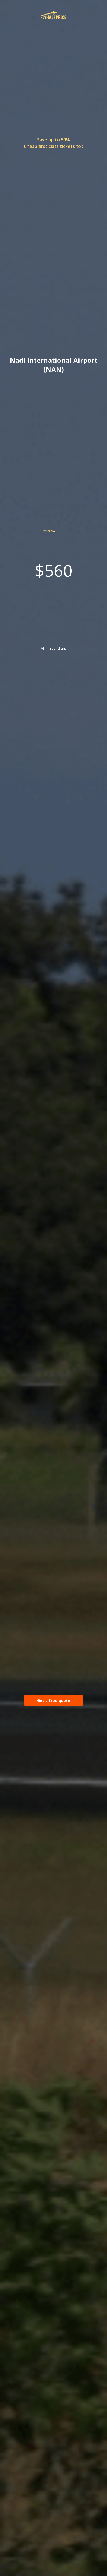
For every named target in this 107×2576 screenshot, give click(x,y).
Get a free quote (54, 1700)
